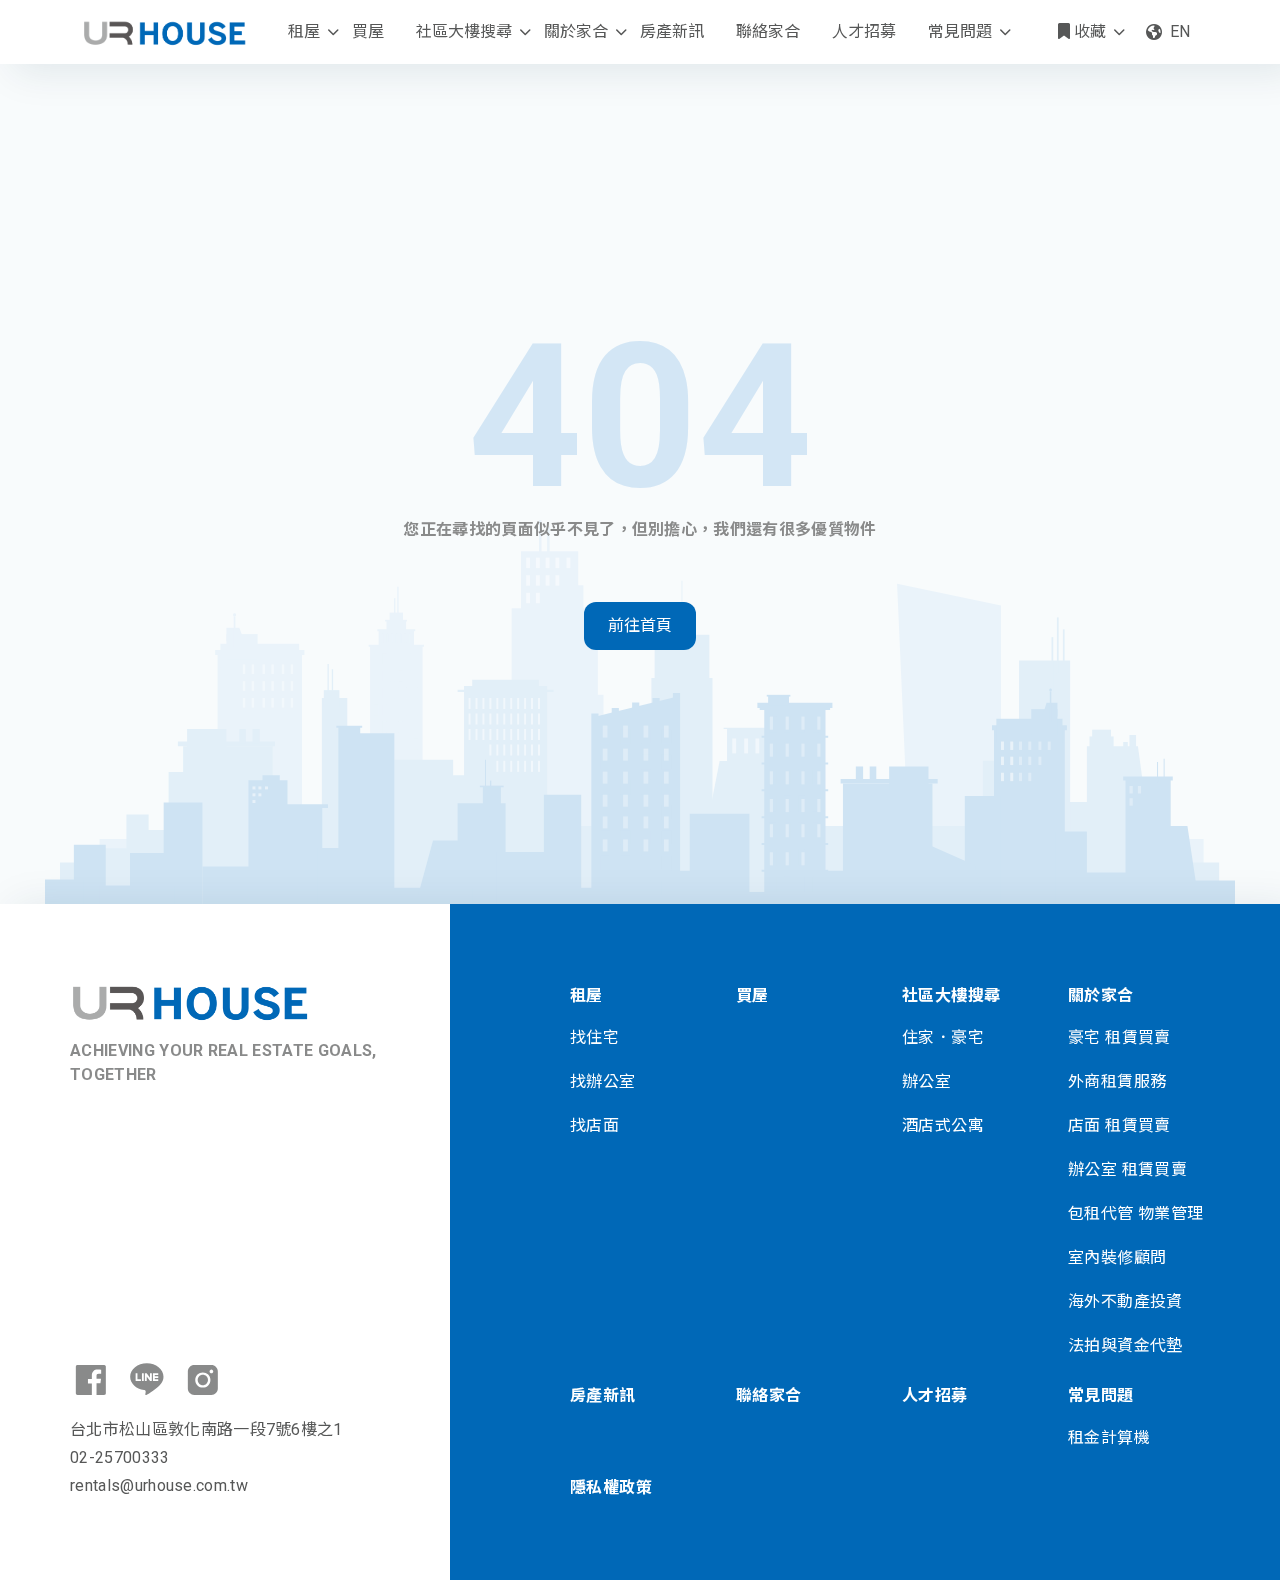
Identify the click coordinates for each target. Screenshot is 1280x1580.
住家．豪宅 (943, 1037)
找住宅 (594, 1037)
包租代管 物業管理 (1136, 1213)
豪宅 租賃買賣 (1119, 1037)
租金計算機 (1109, 1437)
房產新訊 (672, 31)
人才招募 (864, 31)
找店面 (594, 1125)
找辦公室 (603, 1081)
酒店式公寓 (943, 1125)
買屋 (368, 31)
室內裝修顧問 (1117, 1257)
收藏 (1088, 31)
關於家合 (576, 31)
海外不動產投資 (1125, 1301)
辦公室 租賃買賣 (1127, 1169)
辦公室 (926, 1081)
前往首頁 (640, 625)
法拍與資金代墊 (1125, 1345)
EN (1180, 31)
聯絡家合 (768, 31)
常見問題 (960, 31)
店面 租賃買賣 (1119, 1125)
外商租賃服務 (1117, 1081)
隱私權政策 (611, 1487)
